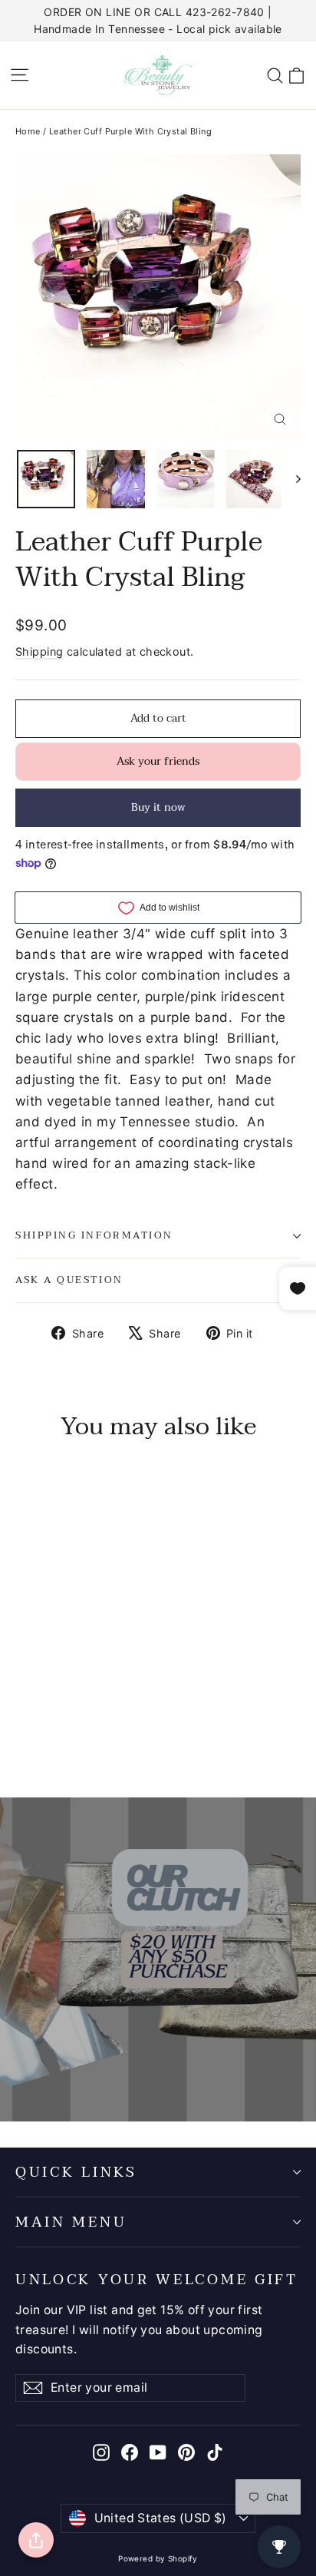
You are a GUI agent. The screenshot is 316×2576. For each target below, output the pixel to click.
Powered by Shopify (158, 2558)
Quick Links (76, 2172)
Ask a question (69, 1280)
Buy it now (158, 807)
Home (28, 131)
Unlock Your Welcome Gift (157, 2278)
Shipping (39, 651)
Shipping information (94, 1235)
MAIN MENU (71, 2222)
